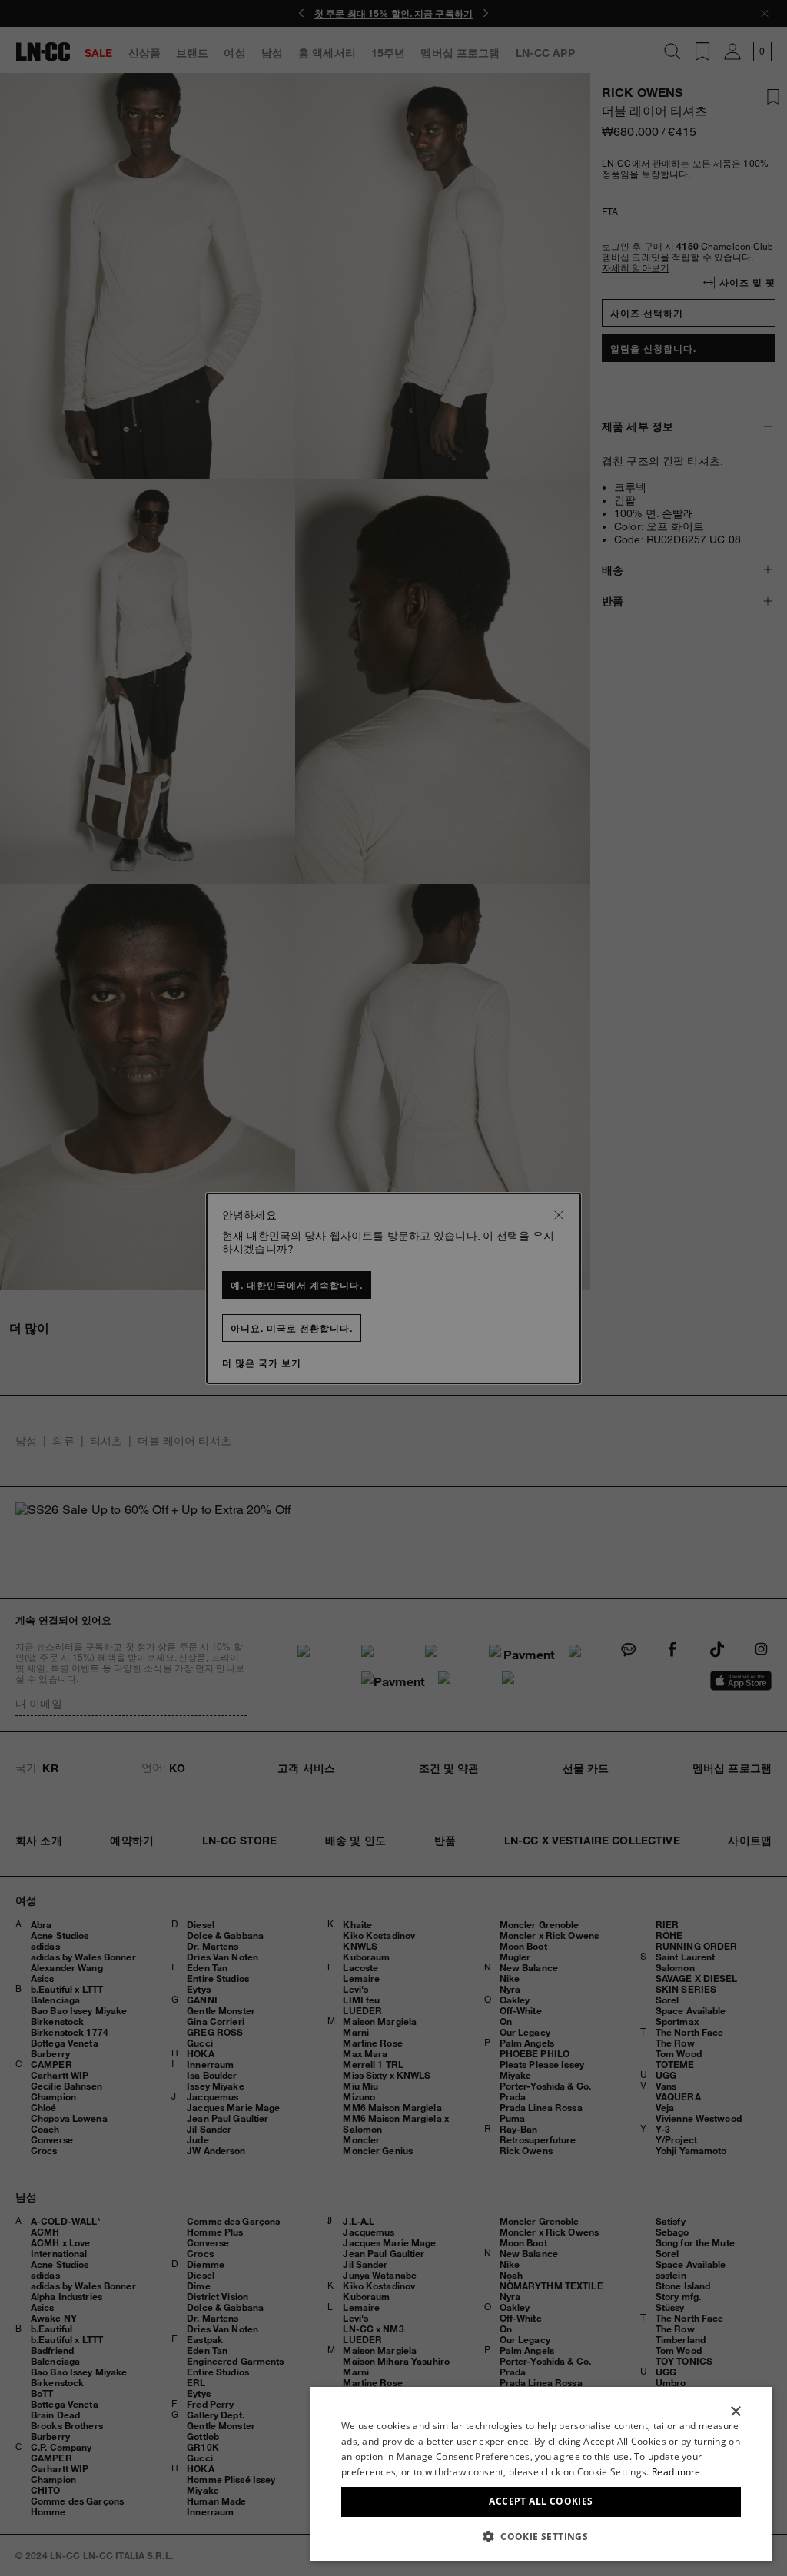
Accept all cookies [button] (541, 2501)
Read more (676, 2472)
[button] (541, 2536)
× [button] (735, 2412)
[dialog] (541, 2474)
